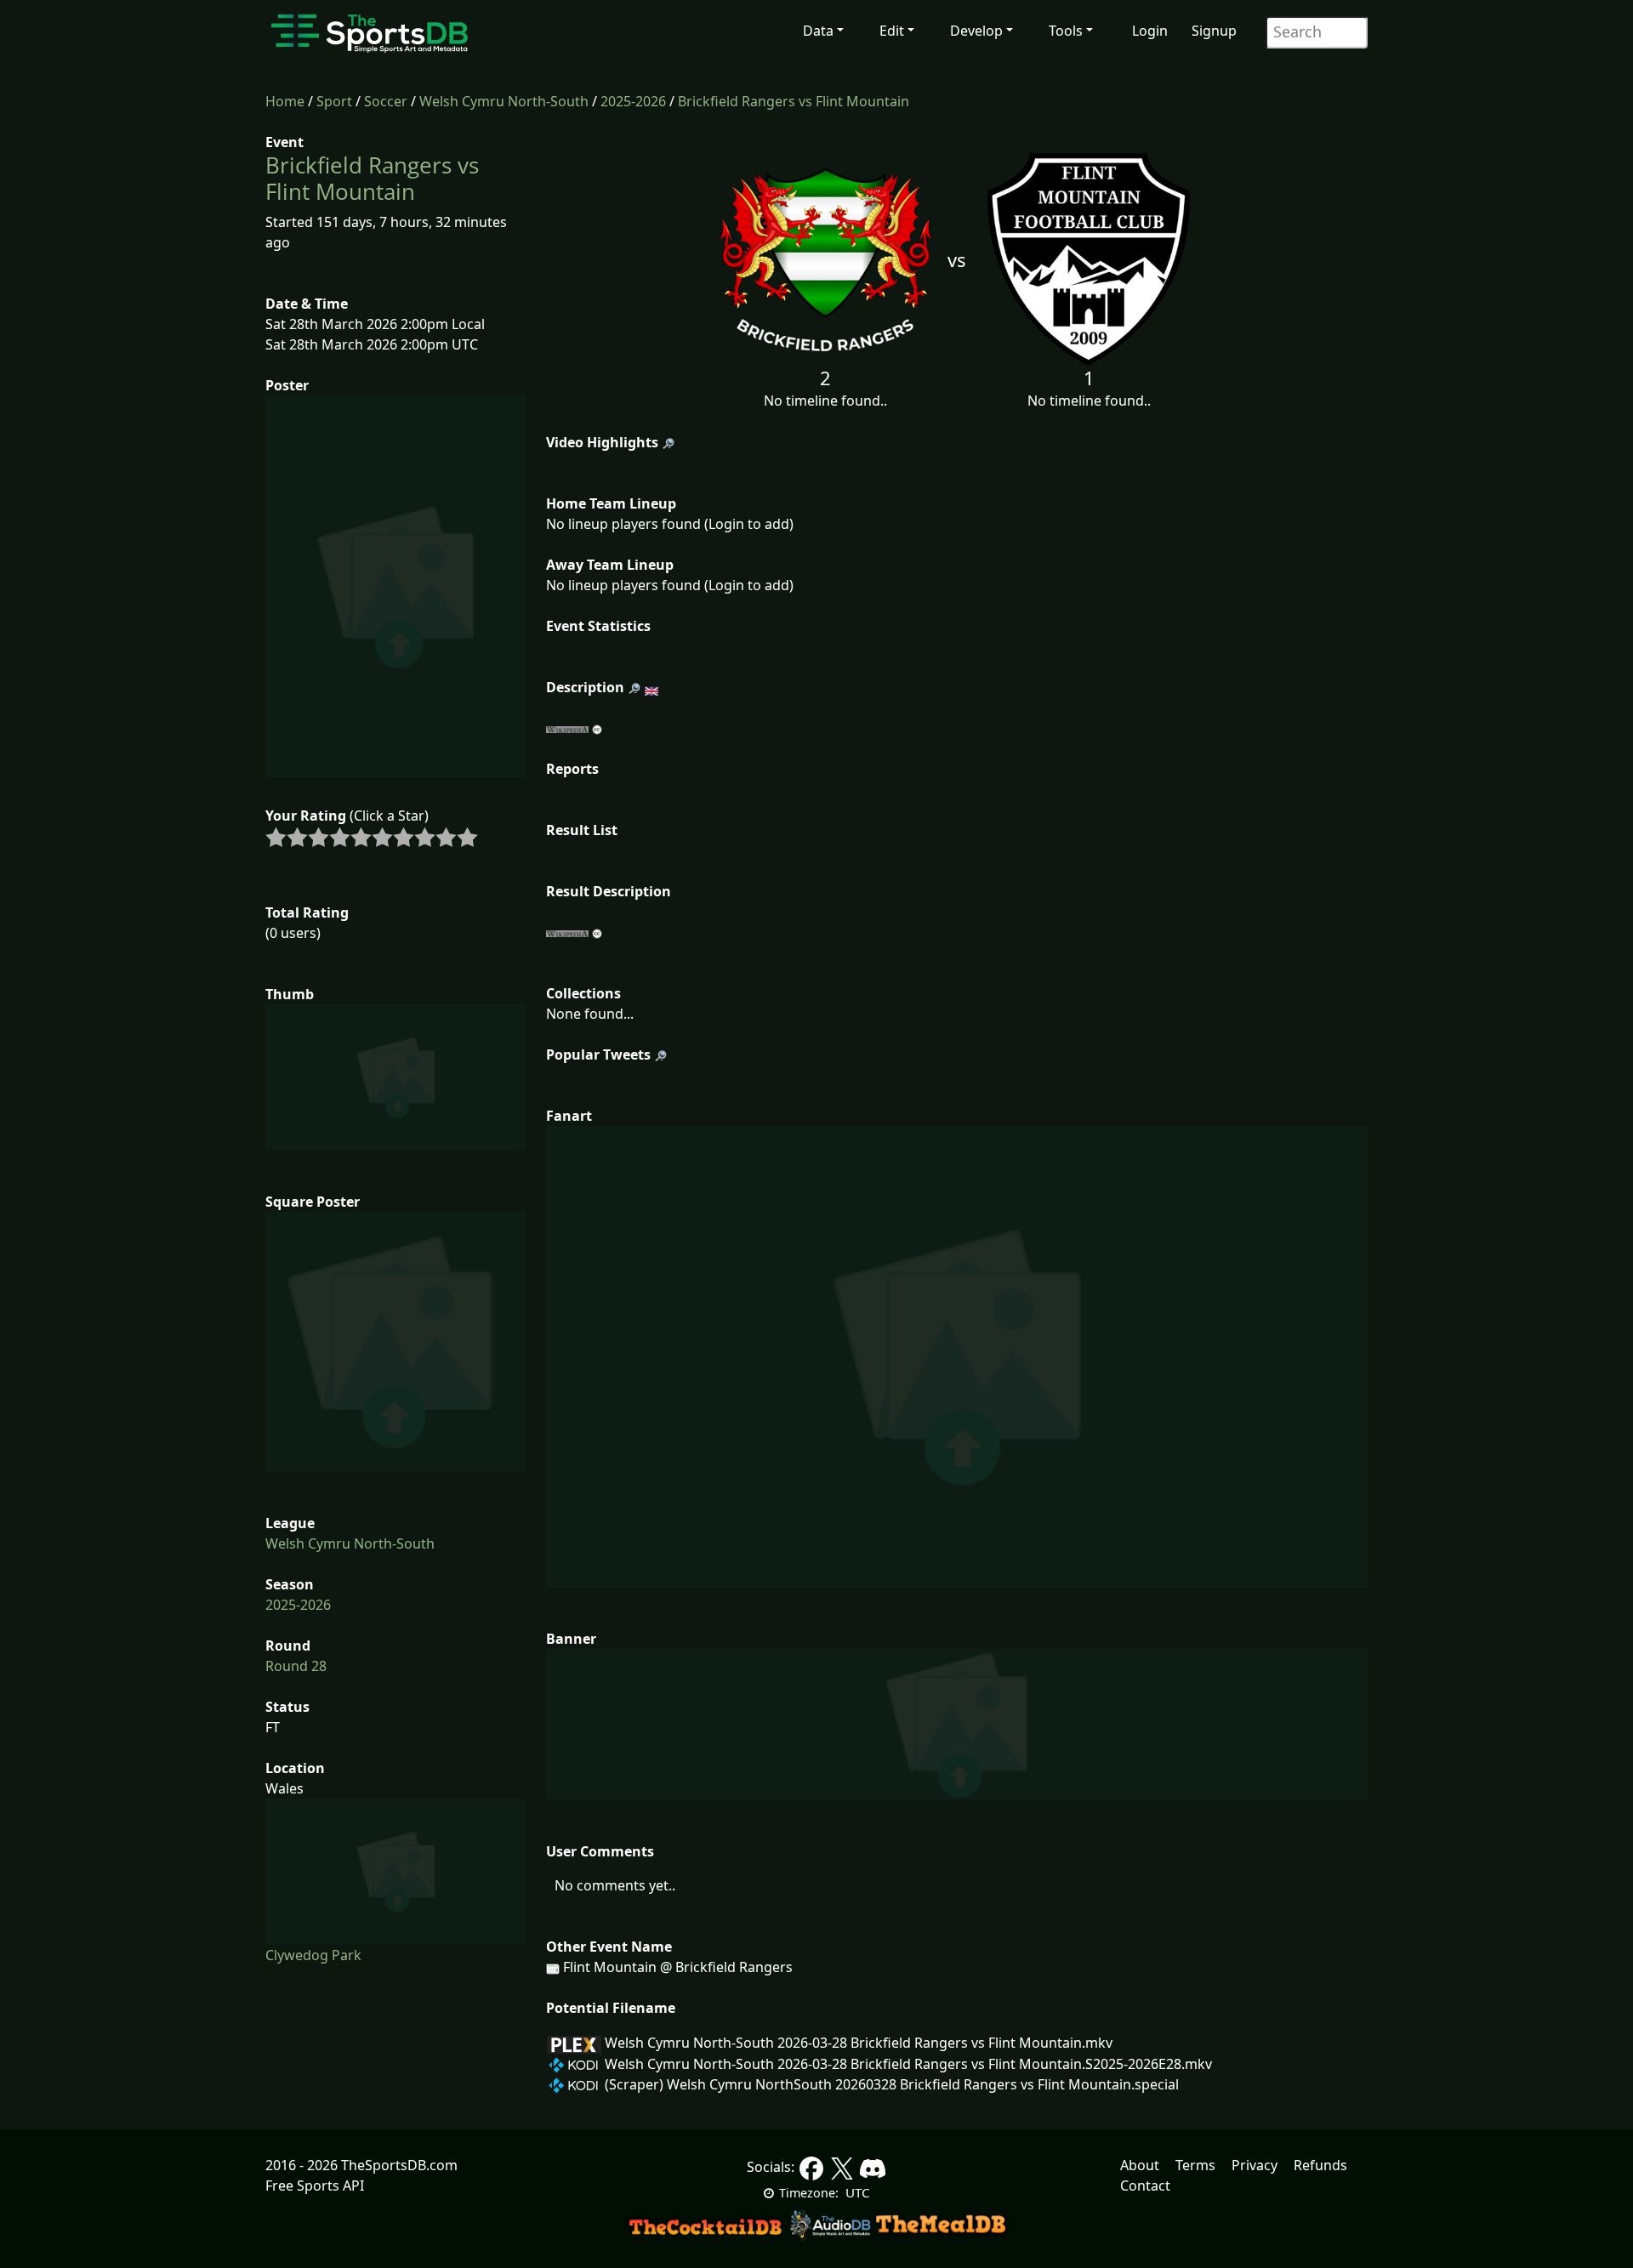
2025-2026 (633, 101)
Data (818, 31)
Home (285, 101)
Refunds (1320, 2165)
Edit (892, 31)
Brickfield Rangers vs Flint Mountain (794, 101)
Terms (1195, 2165)
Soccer (386, 101)
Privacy (1255, 2165)
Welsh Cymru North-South (504, 101)
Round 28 (296, 1666)
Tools (1066, 31)
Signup (1214, 31)
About (1140, 2165)
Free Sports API (315, 2186)
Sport (334, 101)
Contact (1145, 2186)
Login (1150, 31)
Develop (976, 31)
